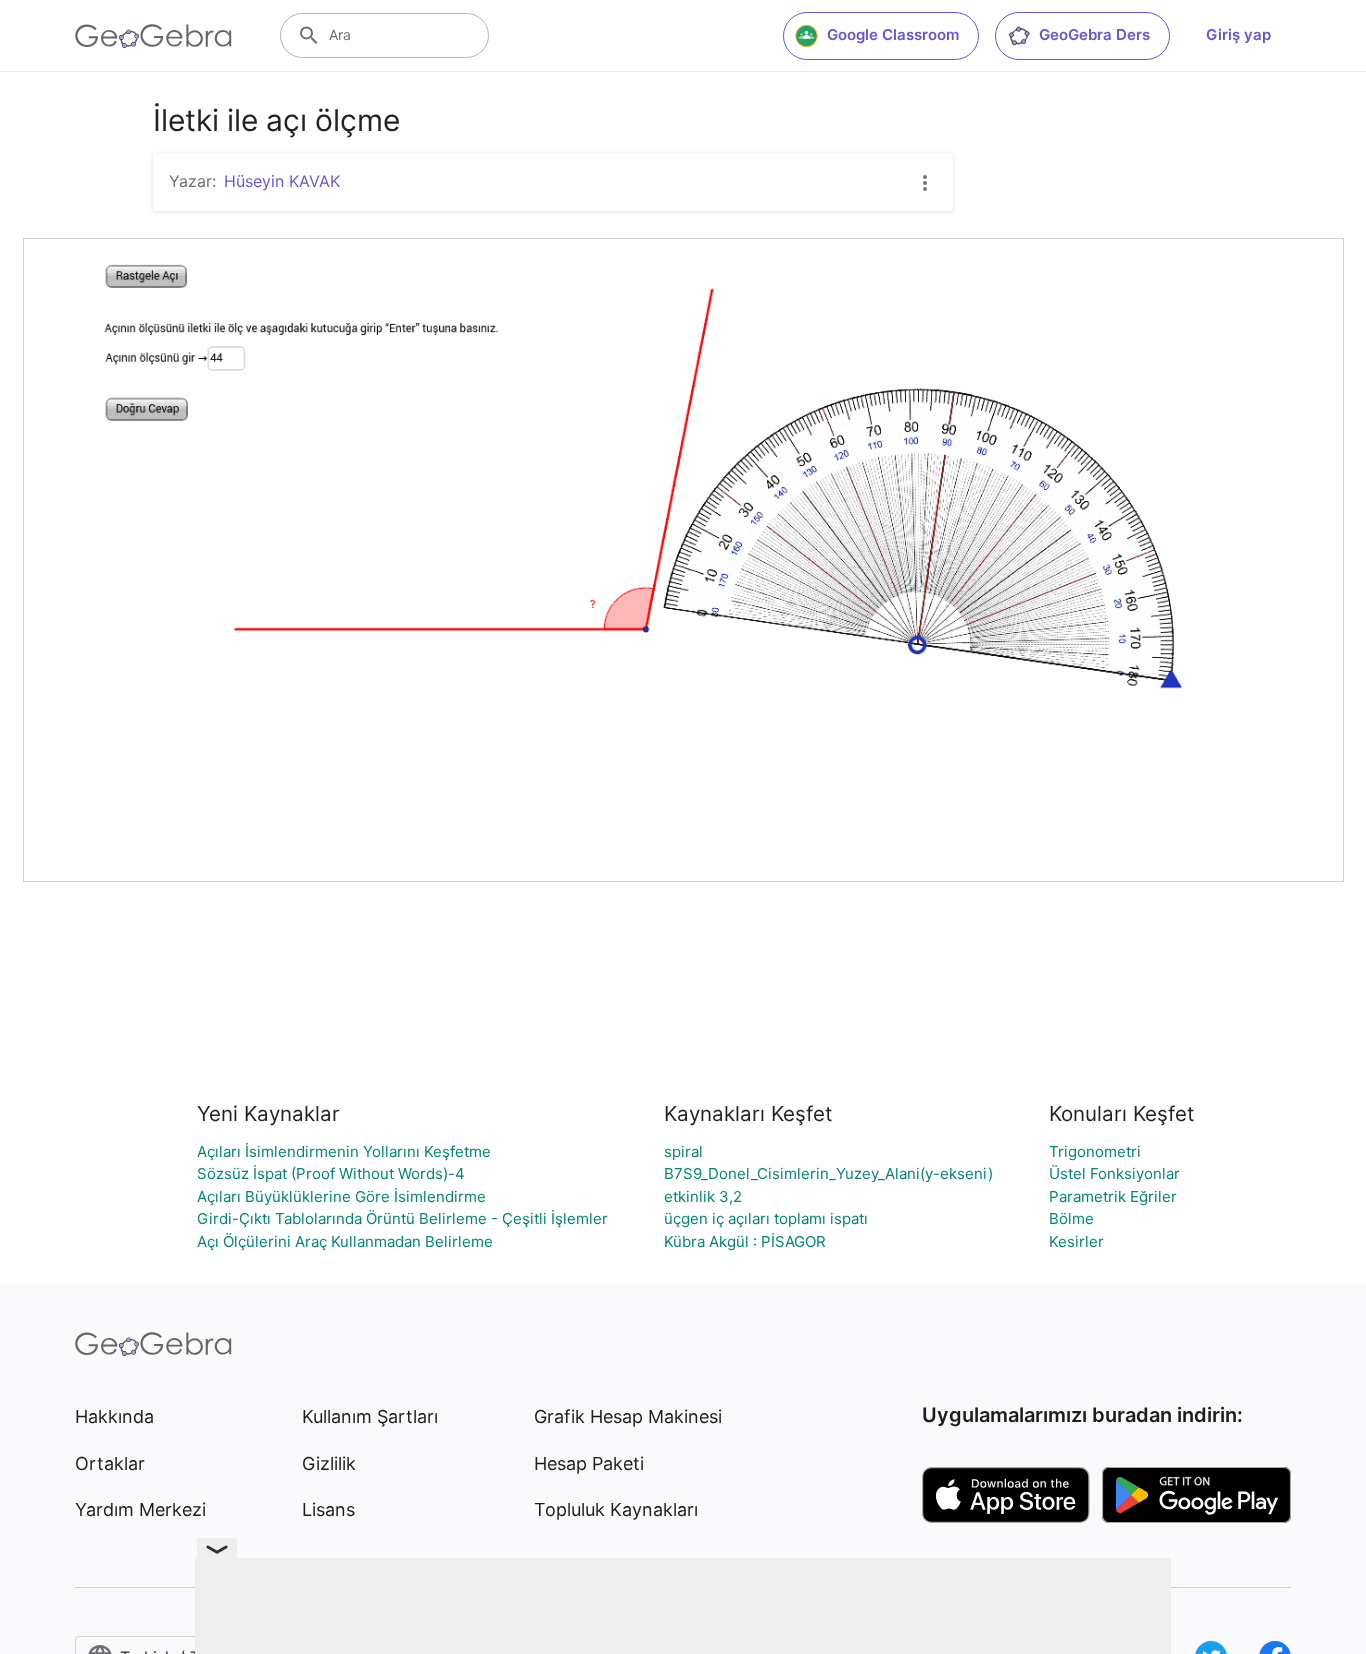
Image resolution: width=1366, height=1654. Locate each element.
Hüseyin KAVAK (282, 181)
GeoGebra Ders (1094, 34)
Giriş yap (1238, 34)
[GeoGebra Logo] (153, 36)
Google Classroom (893, 34)
